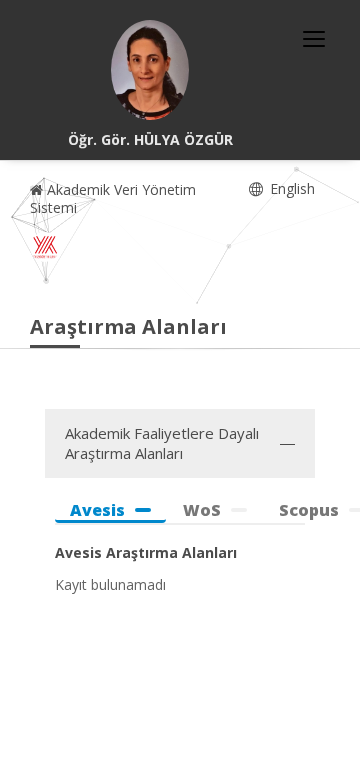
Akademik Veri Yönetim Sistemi (113, 198)
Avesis (97, 510)
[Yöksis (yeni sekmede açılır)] (45, 247)
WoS (202, 510)
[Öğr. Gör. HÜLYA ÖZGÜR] (150, 70)
